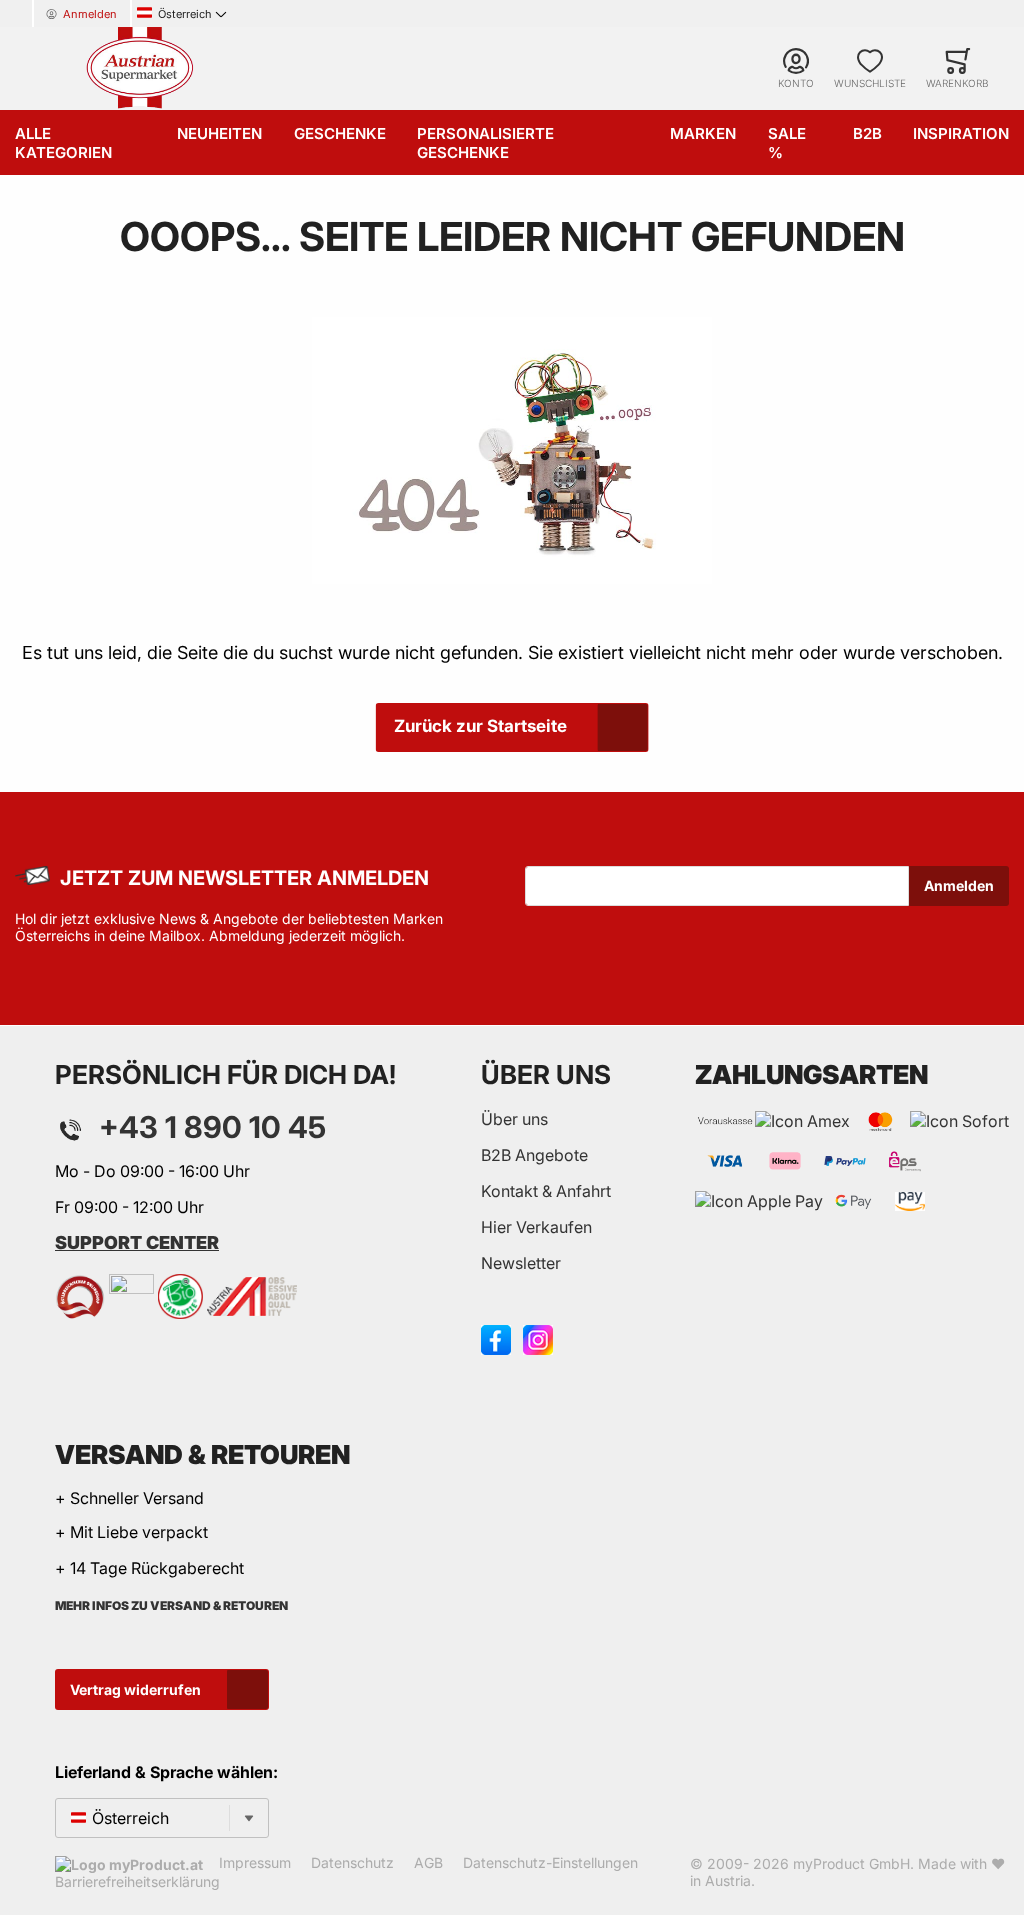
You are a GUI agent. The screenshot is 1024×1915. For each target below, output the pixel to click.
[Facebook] (496, 1338)
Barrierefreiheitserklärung (137, 1881)
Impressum (255, 1862)
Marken (703, 133)
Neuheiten (219, 133)
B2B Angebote (534, 1155)
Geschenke (340, 133)
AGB (428, 1862)
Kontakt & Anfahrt (546, 1191)
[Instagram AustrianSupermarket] (538, 1338)
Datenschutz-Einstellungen (550, 1862)
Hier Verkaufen (536, 1227)
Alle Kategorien (63, 143)
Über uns (514, 1119)
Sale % (787, 143)
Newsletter (521, 1263)
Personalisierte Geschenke (485, 143)
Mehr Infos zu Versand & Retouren (171, 1605)
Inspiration (961, 133)
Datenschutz (352, 1862)
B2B (867, 133)
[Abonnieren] (959, 886)
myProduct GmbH (851, 1863)
